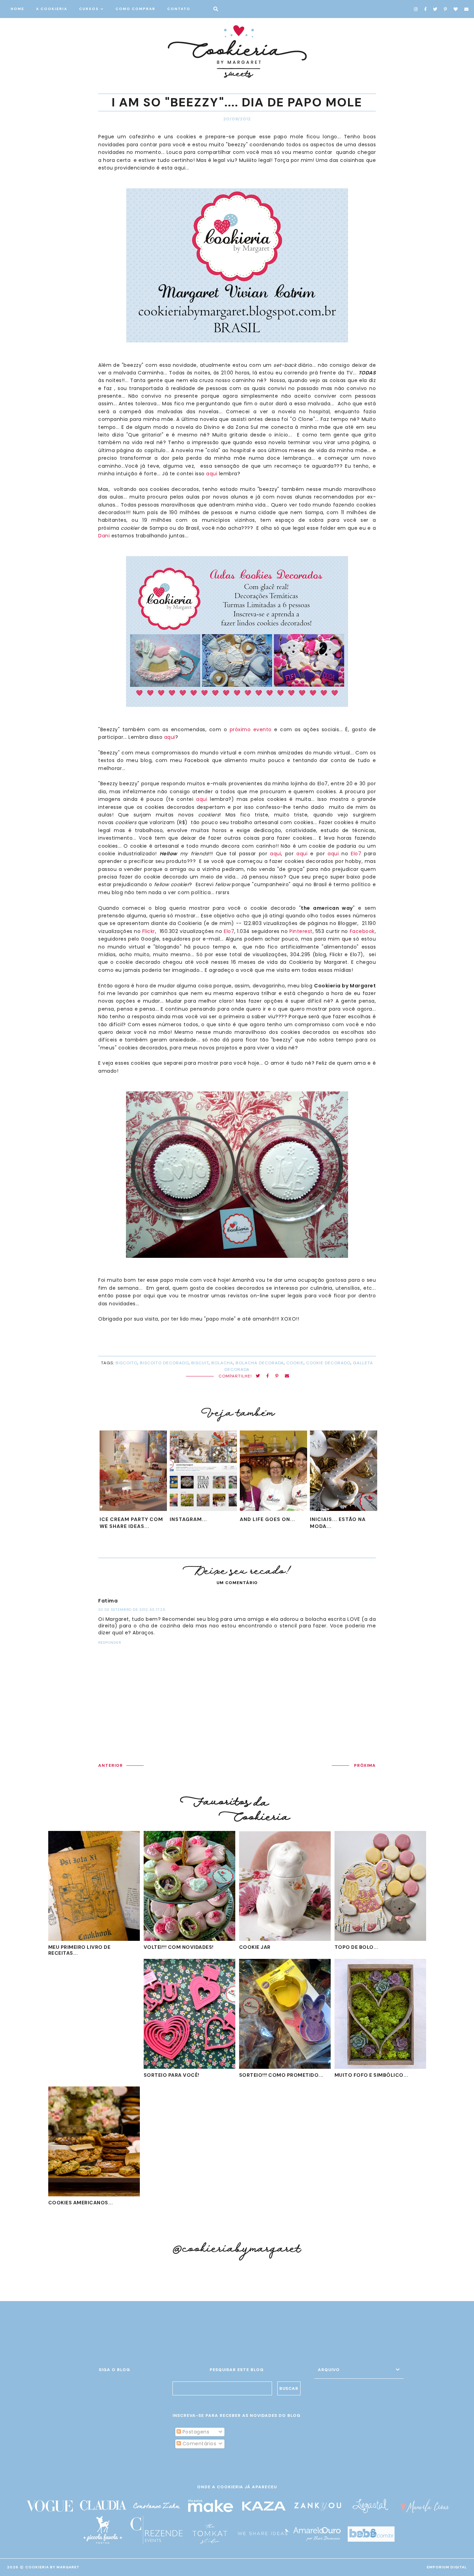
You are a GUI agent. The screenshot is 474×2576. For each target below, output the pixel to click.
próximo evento (251, 729)
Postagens (195, 2432)
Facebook (362, 931)
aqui (212, 474)
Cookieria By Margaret (52, 2567)
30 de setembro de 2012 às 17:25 (132, 1610)
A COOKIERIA (52, 9)
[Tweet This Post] (258, 1376)
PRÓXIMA (365, 1765)
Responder (110, 1643)
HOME (18, 9)
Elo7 (356, 854)
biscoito (126, 1363)
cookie (295, 1363)
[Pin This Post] (277, 1376)
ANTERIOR (111, 1765)
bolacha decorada (260, 1363)
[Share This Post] (268, 1376)
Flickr (149, 931)
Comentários (198, 2444)
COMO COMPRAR (136, 9)
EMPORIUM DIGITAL (447, 2567)
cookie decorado (328, 1363)
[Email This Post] (287, 1376)
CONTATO (179, 9)
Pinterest (301, 931)
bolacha (222, 1363)
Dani (105, 536)
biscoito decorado (164, 1363)
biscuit (200, 1363)
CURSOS (89, 9)
